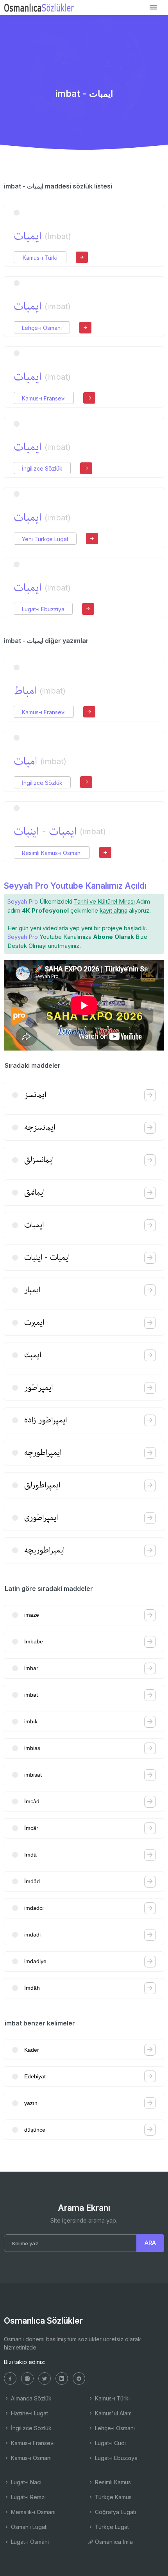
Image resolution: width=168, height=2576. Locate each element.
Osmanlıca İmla (113, 2542)
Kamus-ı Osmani (30, 2458)
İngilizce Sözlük (42, 468)
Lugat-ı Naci (25, 2482)
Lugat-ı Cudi (110, 2443)
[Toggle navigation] (153, 7)
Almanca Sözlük (30, 2398)
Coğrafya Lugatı (115, 2512)
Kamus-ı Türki (40, 258)
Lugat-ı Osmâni (29, 2542)
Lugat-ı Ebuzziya (43, 609)
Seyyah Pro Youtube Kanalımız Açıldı (75, 886)
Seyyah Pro (23, 901)
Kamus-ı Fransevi (44, 398)
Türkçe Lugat (111, 2527)
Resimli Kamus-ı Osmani (52, 853)
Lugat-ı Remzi (28, 2497)
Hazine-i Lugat (29, 2413)
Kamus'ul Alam (113, 2413)
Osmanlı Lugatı (29, 2527)
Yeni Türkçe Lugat (45, 539)
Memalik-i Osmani (32, 2512)
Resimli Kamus (112, 2482)
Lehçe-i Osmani (42, 328)
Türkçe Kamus (113, 2497)
